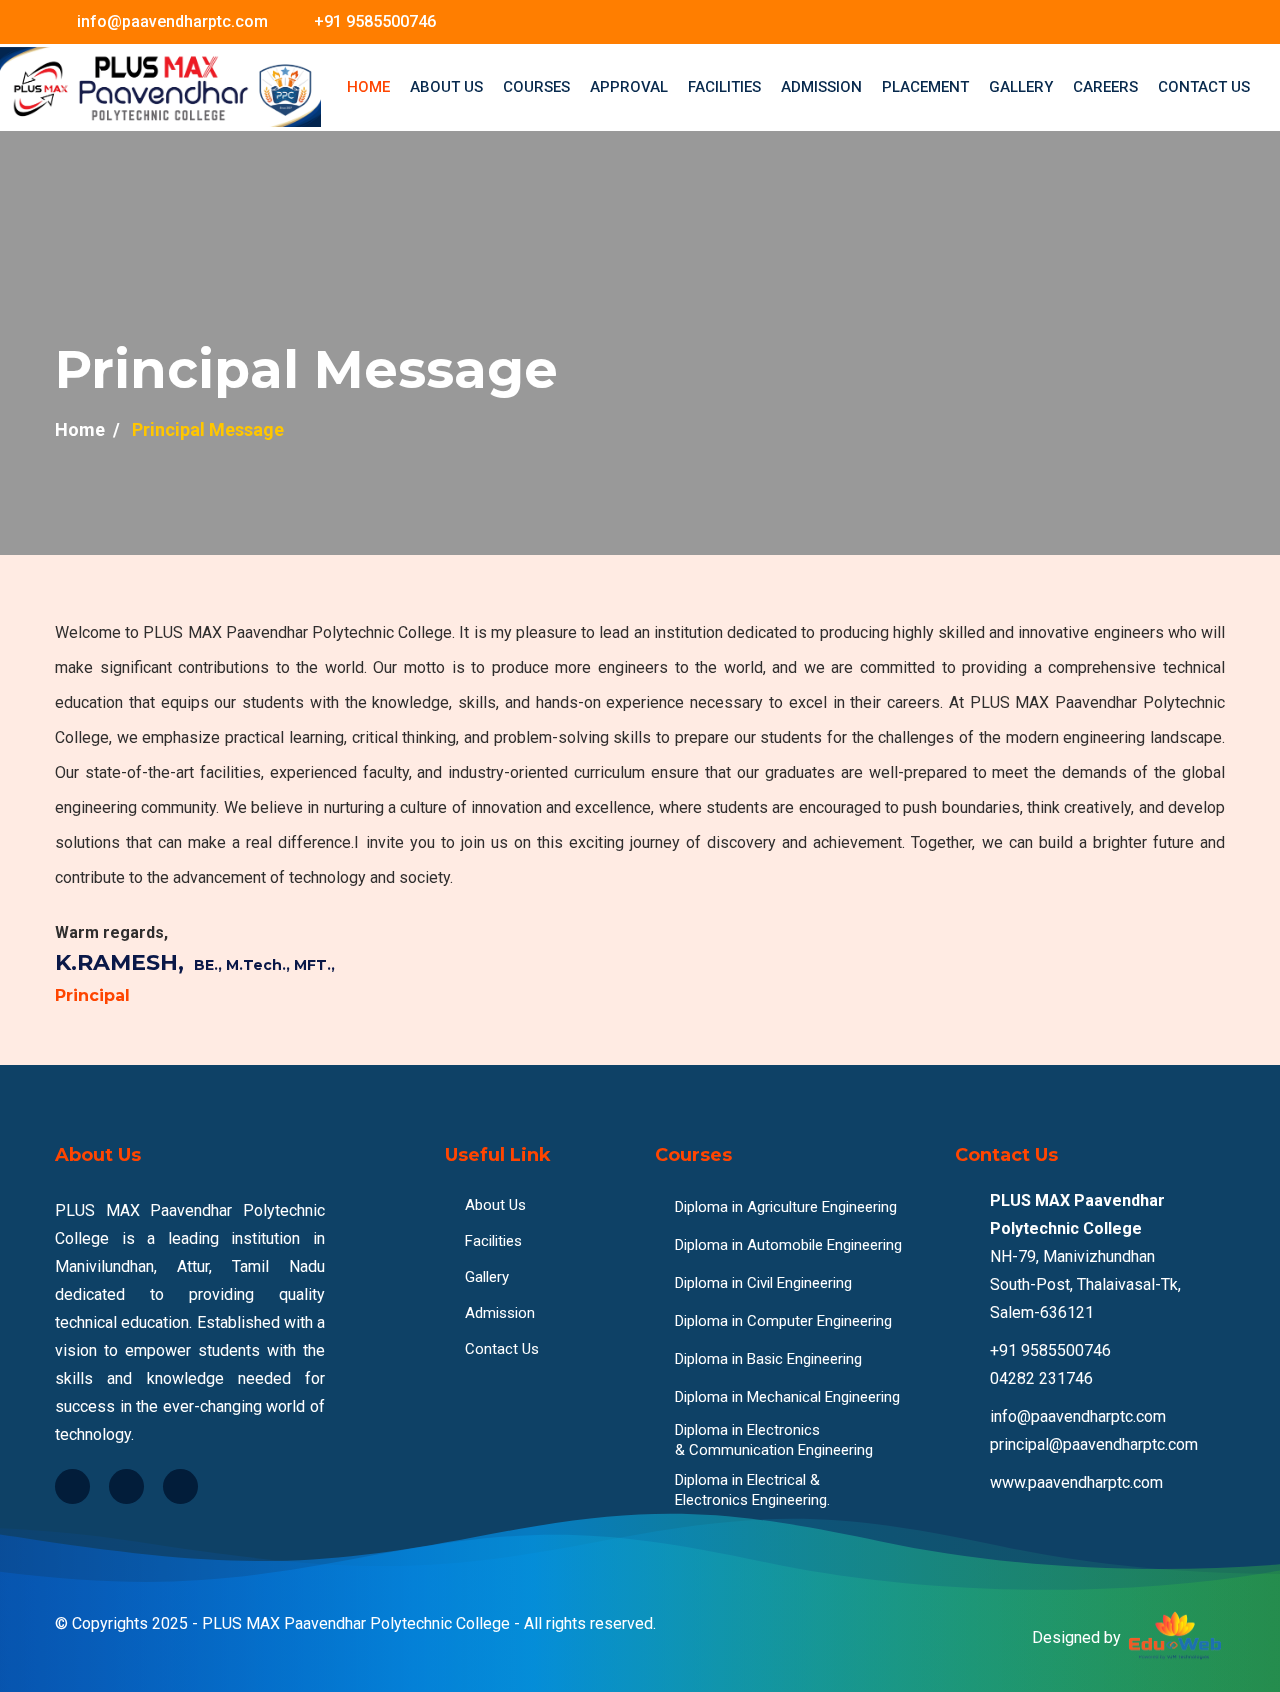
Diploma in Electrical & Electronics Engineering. (752, 1490)
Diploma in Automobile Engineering (788, 1245)
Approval (629, 87)
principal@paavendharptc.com (1094, 1444)
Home (368, 87)
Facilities (724, 87)
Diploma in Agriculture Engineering (786, 1207)
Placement (925, 87)
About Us (446, 87)
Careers (1105, 87)
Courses (536, 87)
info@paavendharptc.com (172, 21)
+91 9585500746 (375, 21)
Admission (821, 87)
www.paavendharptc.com (1076, 1482)
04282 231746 (1041, 1378)
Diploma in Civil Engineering (763, 1283)
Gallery (1021, 87)
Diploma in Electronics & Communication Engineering (774, 1440)
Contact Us (1204, 87)
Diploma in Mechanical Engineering (787, 1397)
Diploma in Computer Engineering (783, 1321)
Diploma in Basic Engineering (768, 1359)
